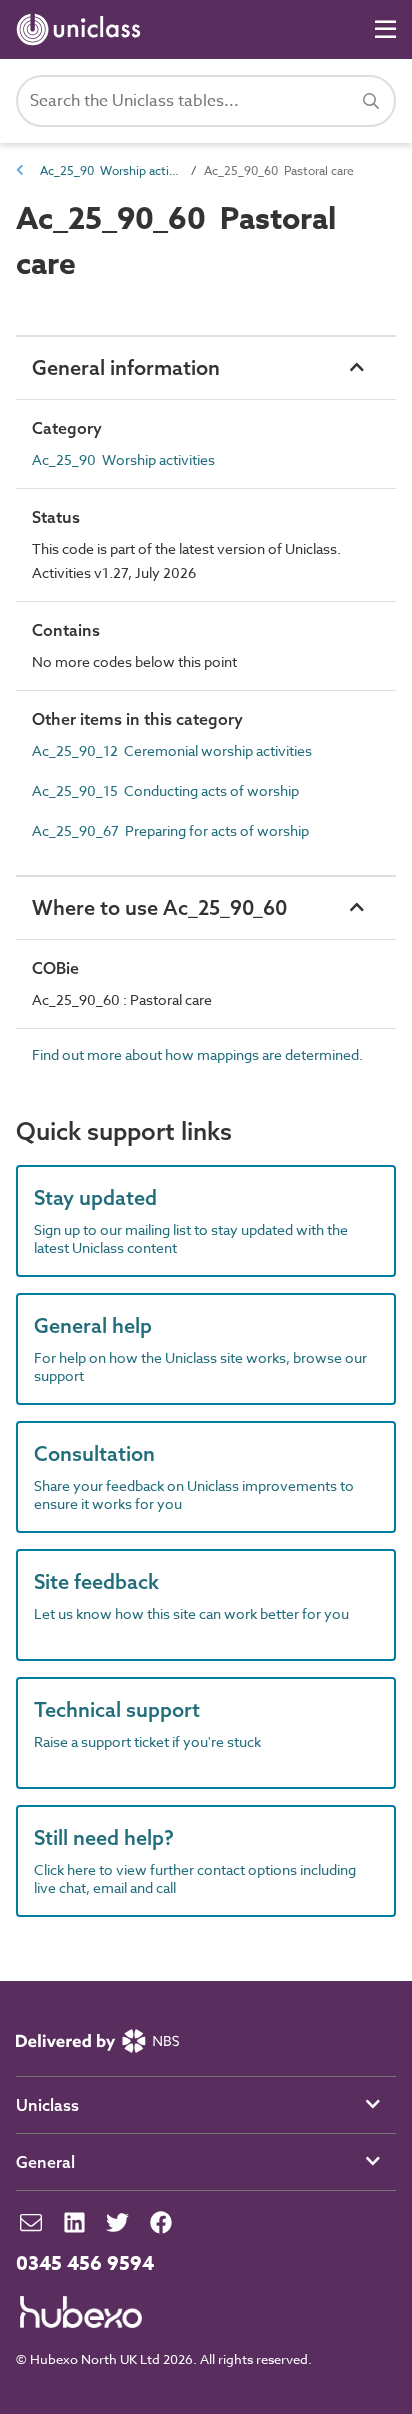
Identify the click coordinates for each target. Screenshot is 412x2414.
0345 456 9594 (85, 2264)
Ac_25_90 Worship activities (110, 170)
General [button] (45, 2162)
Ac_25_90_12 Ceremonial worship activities (172, 750)
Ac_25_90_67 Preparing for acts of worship (170, 830)
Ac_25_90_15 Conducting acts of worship (165, 790)
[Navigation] (385, 29)
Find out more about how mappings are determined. (197, 1054)
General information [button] (126, 367)
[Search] (371, 101)
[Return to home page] (82, 29)
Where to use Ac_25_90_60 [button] (159, 907)
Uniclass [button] (47, 2105)
